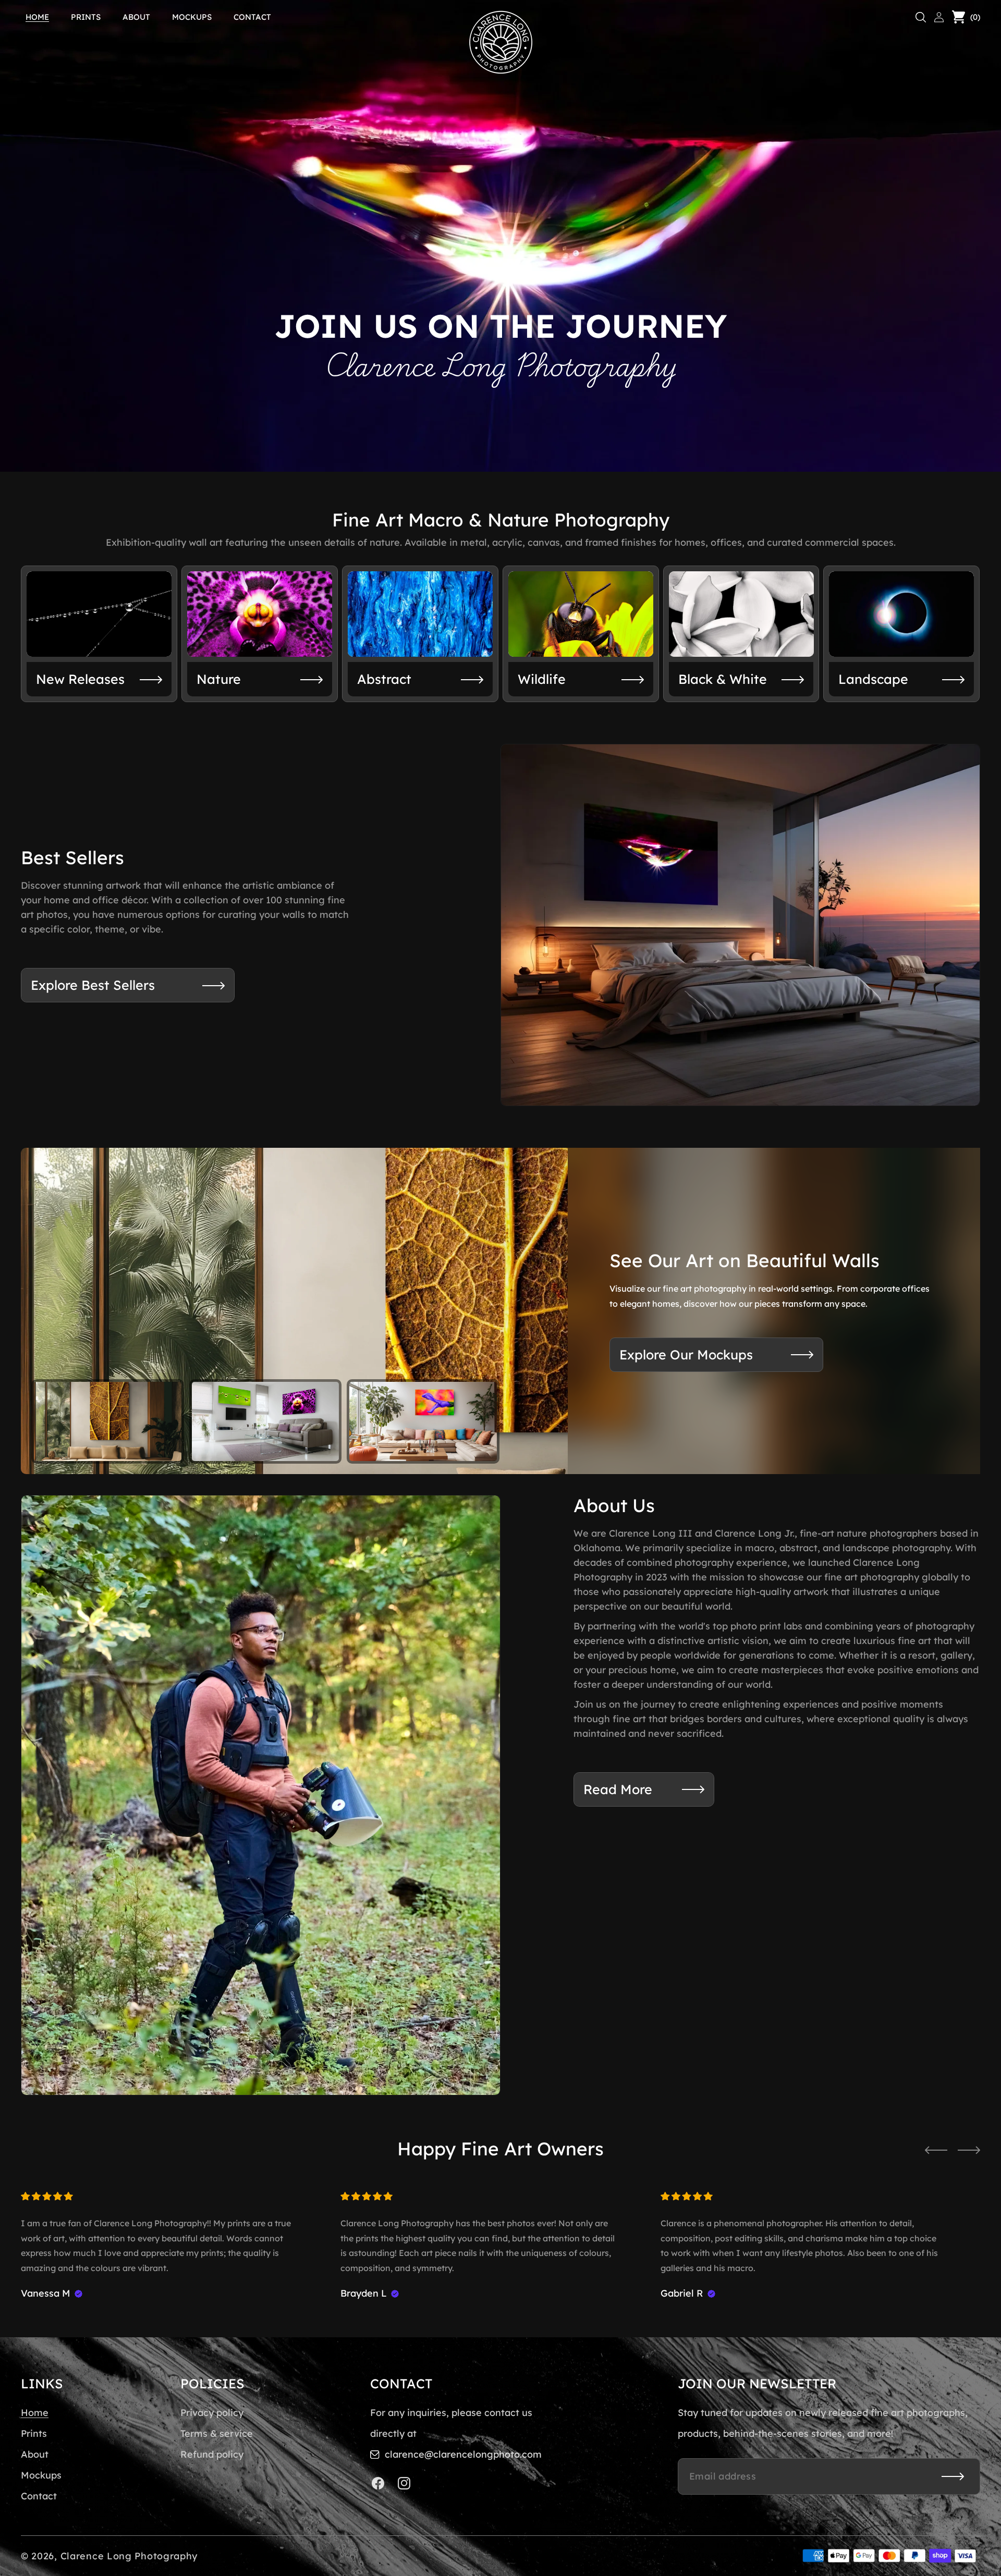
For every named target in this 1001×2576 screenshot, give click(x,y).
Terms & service (217, 2433)
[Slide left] (936, 2150)
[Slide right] (969, 2150)
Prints (34, 2433)
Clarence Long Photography (129, 2556)
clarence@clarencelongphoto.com (463, 2454)
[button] (921, 17)
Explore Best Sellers (93, 985)
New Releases (80, 679)
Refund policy (212, 2454)
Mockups (41, 2475)
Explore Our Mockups (686, 1354)
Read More (618, 1789)
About (35, 2454)
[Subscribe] (953, 2476)
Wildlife (542, 679)
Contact (39, 2496)
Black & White (723, 679)
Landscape (873, 679)
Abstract (384, 679)
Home (35, 2413)
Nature (219, 679)
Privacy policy (212, 2413)
